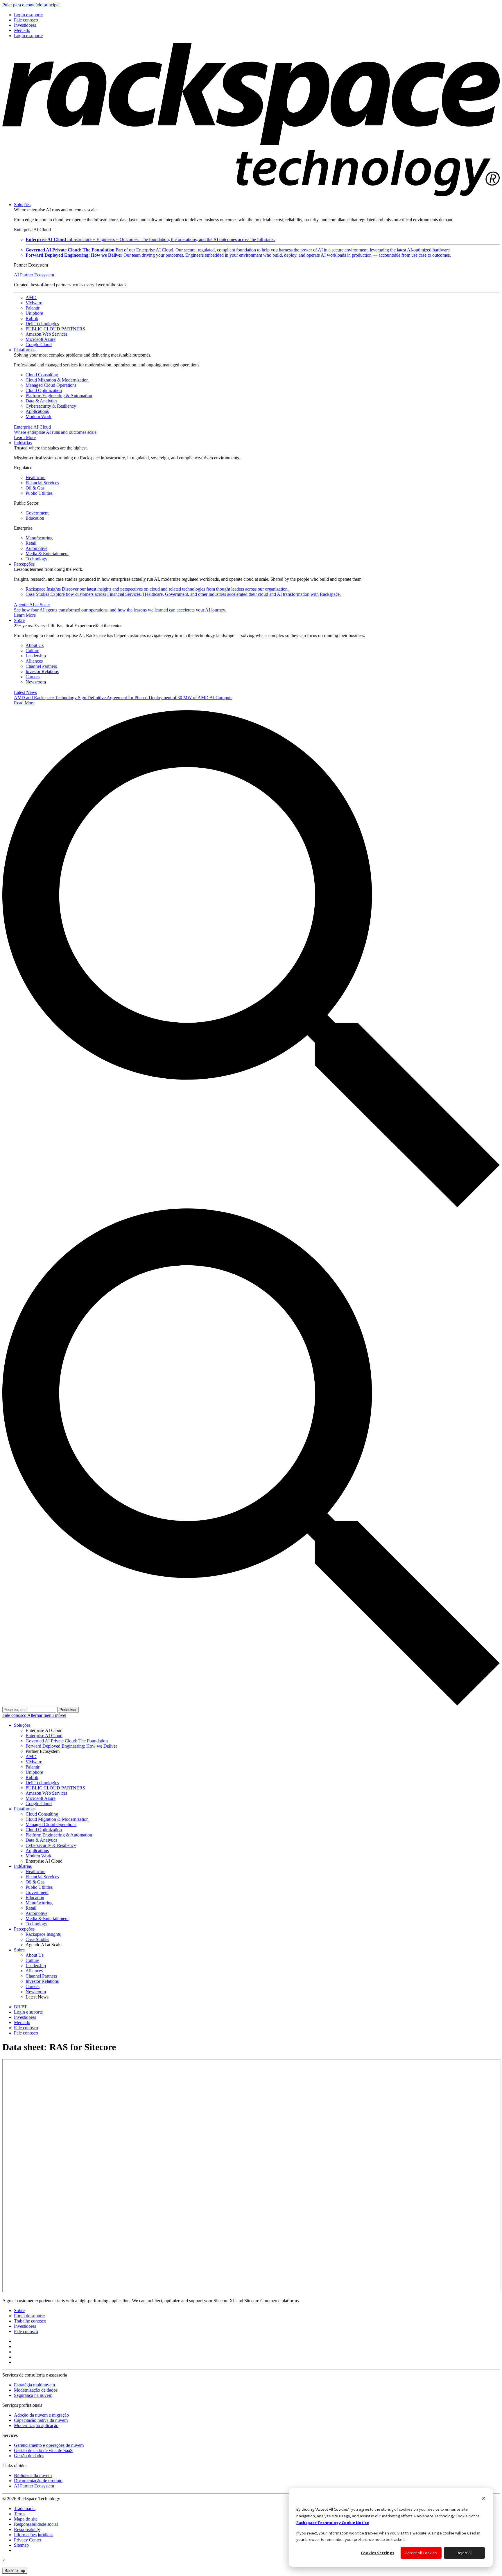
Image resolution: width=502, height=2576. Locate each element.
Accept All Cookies (421, 2553)
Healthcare (35, 477)
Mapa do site (26, 2519)
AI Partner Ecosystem (34, 275)
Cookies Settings (378, 2553)
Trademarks (25, 2508)
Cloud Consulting (42, 375)
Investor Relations (42, 671)
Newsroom (36, 682)
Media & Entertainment (47, 554)
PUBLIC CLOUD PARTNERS (55, 329)
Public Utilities (39, 493)
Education (35, 518)
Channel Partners (41, 666)
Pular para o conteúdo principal (31, 5)
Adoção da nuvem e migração (41, 2415)
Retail (31, 543)
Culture (32, 651)
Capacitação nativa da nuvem (41, 2420)
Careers (33, 677)
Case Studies (183, 594)
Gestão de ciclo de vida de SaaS (43, 2450)
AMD (31, 297)
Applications (37, 411)
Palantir (33, 308)
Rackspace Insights (157, 589)
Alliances (34, 661)
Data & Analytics (41, 401)
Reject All (465, 2553)
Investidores (25, 2326)
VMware (34, 303)
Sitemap (21, 2545)
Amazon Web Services (46, 334)
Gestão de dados (29, 2456)
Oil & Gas (35, 488)
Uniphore (34, 313)
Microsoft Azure (41, 339)
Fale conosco (15, 1715)
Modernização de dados (36, 2390)
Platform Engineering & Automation (59, 396)
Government (37, 513)
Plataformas (25, 350)
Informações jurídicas (34, 2535)
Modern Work (38, 417)
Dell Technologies (42, 324)
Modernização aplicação (36, 2425)
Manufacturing (39, 538)
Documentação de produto (38, 2481)
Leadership (36, 656)
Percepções (24, 564)
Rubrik (32, 318)
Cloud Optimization (44, 390)
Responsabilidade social (36, 2524)
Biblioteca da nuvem (33, 2475)
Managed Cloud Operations (51, 385)
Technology (36, 559)
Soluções (22, 205)
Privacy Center (28, 2540)
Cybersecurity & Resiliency (51, 406)
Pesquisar (68, 1710)
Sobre (19, 620)
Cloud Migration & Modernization (57, 380)
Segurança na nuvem (33, 2395)
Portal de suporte (29, 2316)
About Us (35, 645)
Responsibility (27, 2529)
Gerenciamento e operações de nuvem (49, 2445)
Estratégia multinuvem (34, 2385)
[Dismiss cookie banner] (483, 2499)
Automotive (36, 548)
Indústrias (23, 443)
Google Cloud (39, 345)
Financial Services (42, 483)
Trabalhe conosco (30, 2321)
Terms (20, 2514)
